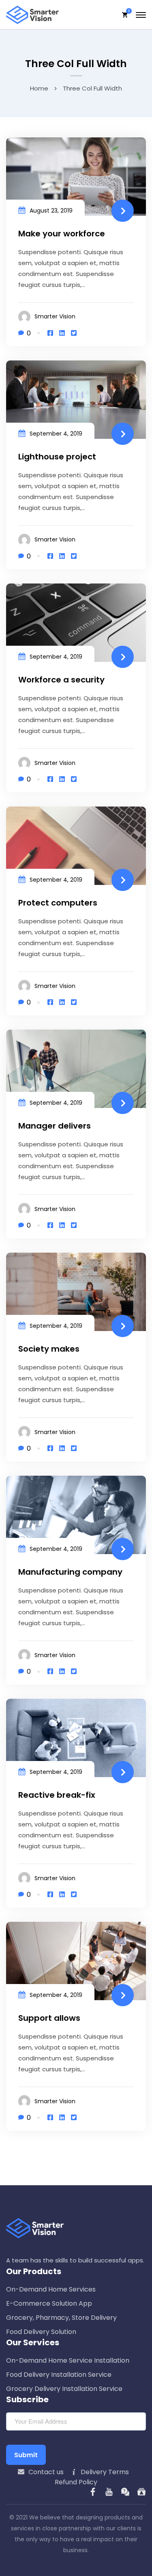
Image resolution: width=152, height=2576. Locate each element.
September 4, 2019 (56, 434)
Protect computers (58, 903)
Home (39, 88)
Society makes (49, 1349)
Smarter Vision (55, 316)
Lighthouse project (57, 457)
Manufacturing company (70, 1572)
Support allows (49, 2018)
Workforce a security (61, 680)
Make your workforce (62, 234)
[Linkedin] (62, 333)
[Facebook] (50, 333)
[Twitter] (74, 333)
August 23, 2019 (51, 211)
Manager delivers (55, 1126)
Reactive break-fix (57, 1795)
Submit (26, 2455)
